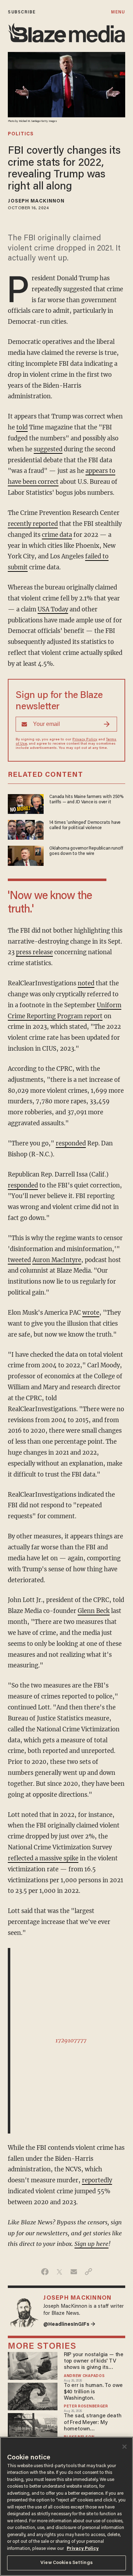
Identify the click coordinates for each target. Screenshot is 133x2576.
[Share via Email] (74, 2272)
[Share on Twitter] (59, 2272)
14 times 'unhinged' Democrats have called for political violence (85, 825)
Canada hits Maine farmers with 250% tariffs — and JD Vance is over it (87, 800)
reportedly (97, 2180)
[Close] (124, 2447)
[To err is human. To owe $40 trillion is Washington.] (32, 2396)
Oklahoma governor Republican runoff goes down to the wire (86, 851)
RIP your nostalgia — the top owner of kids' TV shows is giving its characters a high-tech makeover (94, 2362)
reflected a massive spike (43, 1858)
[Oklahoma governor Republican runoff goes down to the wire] (26, 855)
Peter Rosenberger (86, 2407)
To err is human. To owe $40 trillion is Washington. (93, 2392)
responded (71, 1143)
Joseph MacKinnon (36, 201)
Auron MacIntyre (57, 1260)
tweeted (19, 1260)
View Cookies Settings (66, 2563)
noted (86, 983)
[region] (66, 2506)
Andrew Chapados (84, 2376)
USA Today (53, 609)
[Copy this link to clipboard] (88, 2272)
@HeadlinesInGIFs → (69, 2325)
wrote (91, 1313)
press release (34, 952)
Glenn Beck (94, 1611)
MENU (118, 12)
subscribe (22, 12)
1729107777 (71, 2040)
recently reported (33, 524)
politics (21, 134)
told (22, 427)
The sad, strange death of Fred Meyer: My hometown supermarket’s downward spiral (93, 2423)
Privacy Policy (85, 740)
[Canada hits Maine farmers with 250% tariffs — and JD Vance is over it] (26, 803)
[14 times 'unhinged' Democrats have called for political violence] (26, 829)
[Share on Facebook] (45, 2272)
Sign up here (92, 2244)
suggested (48, 449)
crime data (57, 535)
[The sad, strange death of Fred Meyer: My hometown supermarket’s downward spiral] (32, 2426)
